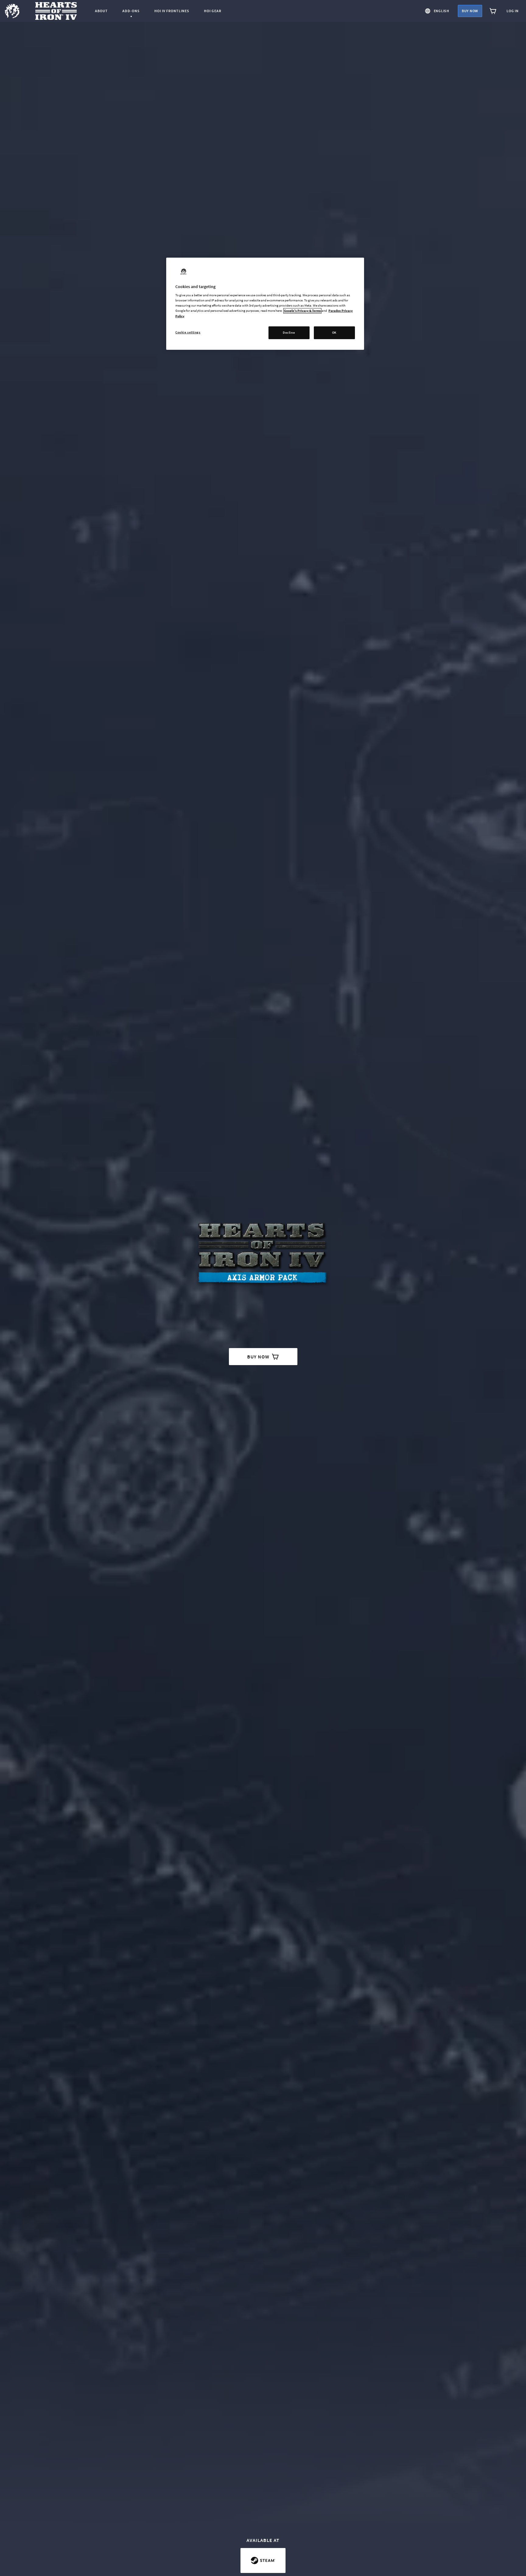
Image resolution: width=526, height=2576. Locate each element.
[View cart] (493, 11)
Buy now (470, 11)
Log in (513, 11)
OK (334, 332)
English (442, 11)
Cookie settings (188, 332)
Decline (289, 332)
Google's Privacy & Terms (302, 311)
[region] (265, 304)
